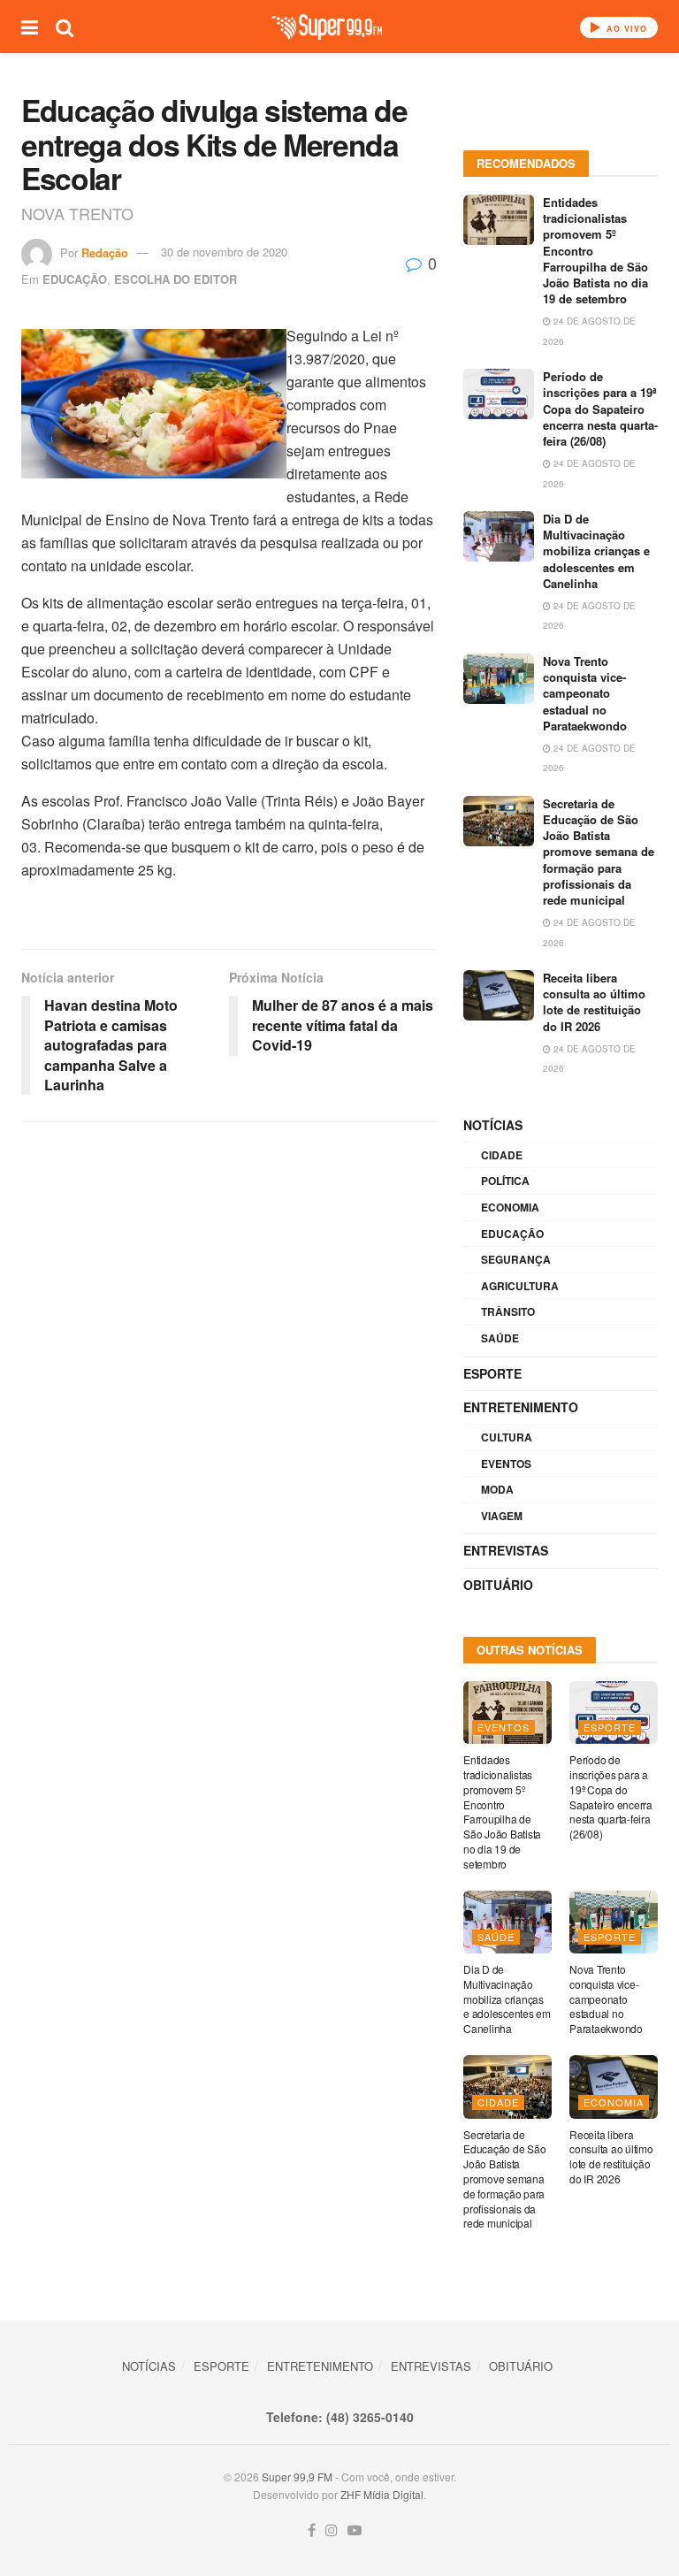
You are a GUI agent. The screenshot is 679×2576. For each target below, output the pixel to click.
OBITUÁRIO (498, 1585)
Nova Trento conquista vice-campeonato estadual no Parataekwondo (585, 693)
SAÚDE (500, 1338)
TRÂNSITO (508, 1311)
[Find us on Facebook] (312, 2530)
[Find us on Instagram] (332, 2530)
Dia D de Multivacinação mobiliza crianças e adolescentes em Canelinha (596, 551)
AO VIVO (625, 29)
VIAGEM (502, 1516)
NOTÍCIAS (493, 1125)
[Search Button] (65, 27)
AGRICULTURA (520, 1286)
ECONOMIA (510, 1207)
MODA (497, 1489)
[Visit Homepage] (327, 27)
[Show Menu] (30, 27)
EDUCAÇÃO (75, 279)
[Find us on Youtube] (355, 2530)
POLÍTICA (505, 1181)
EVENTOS (506, 1464)
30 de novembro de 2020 (224, 252)
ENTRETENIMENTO (521, 1407)
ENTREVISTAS (506, 1550)
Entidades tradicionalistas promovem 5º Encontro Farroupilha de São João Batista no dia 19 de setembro (502, 1812)
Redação (105, 252)
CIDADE (502, 1155)
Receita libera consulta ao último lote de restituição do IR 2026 (594, 1002)
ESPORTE (492, 1373)
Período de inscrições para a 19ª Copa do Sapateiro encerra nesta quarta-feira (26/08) (600, 409)
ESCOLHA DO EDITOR (175, 279)
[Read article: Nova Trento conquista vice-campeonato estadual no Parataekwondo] (499, 679)
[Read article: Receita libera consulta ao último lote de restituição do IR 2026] (499, 995)
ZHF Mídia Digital (382, 2494)
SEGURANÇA (516, 1259)
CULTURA (507, 1437)
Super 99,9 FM (297, 2477)
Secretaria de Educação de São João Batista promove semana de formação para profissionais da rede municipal (599, 852)
